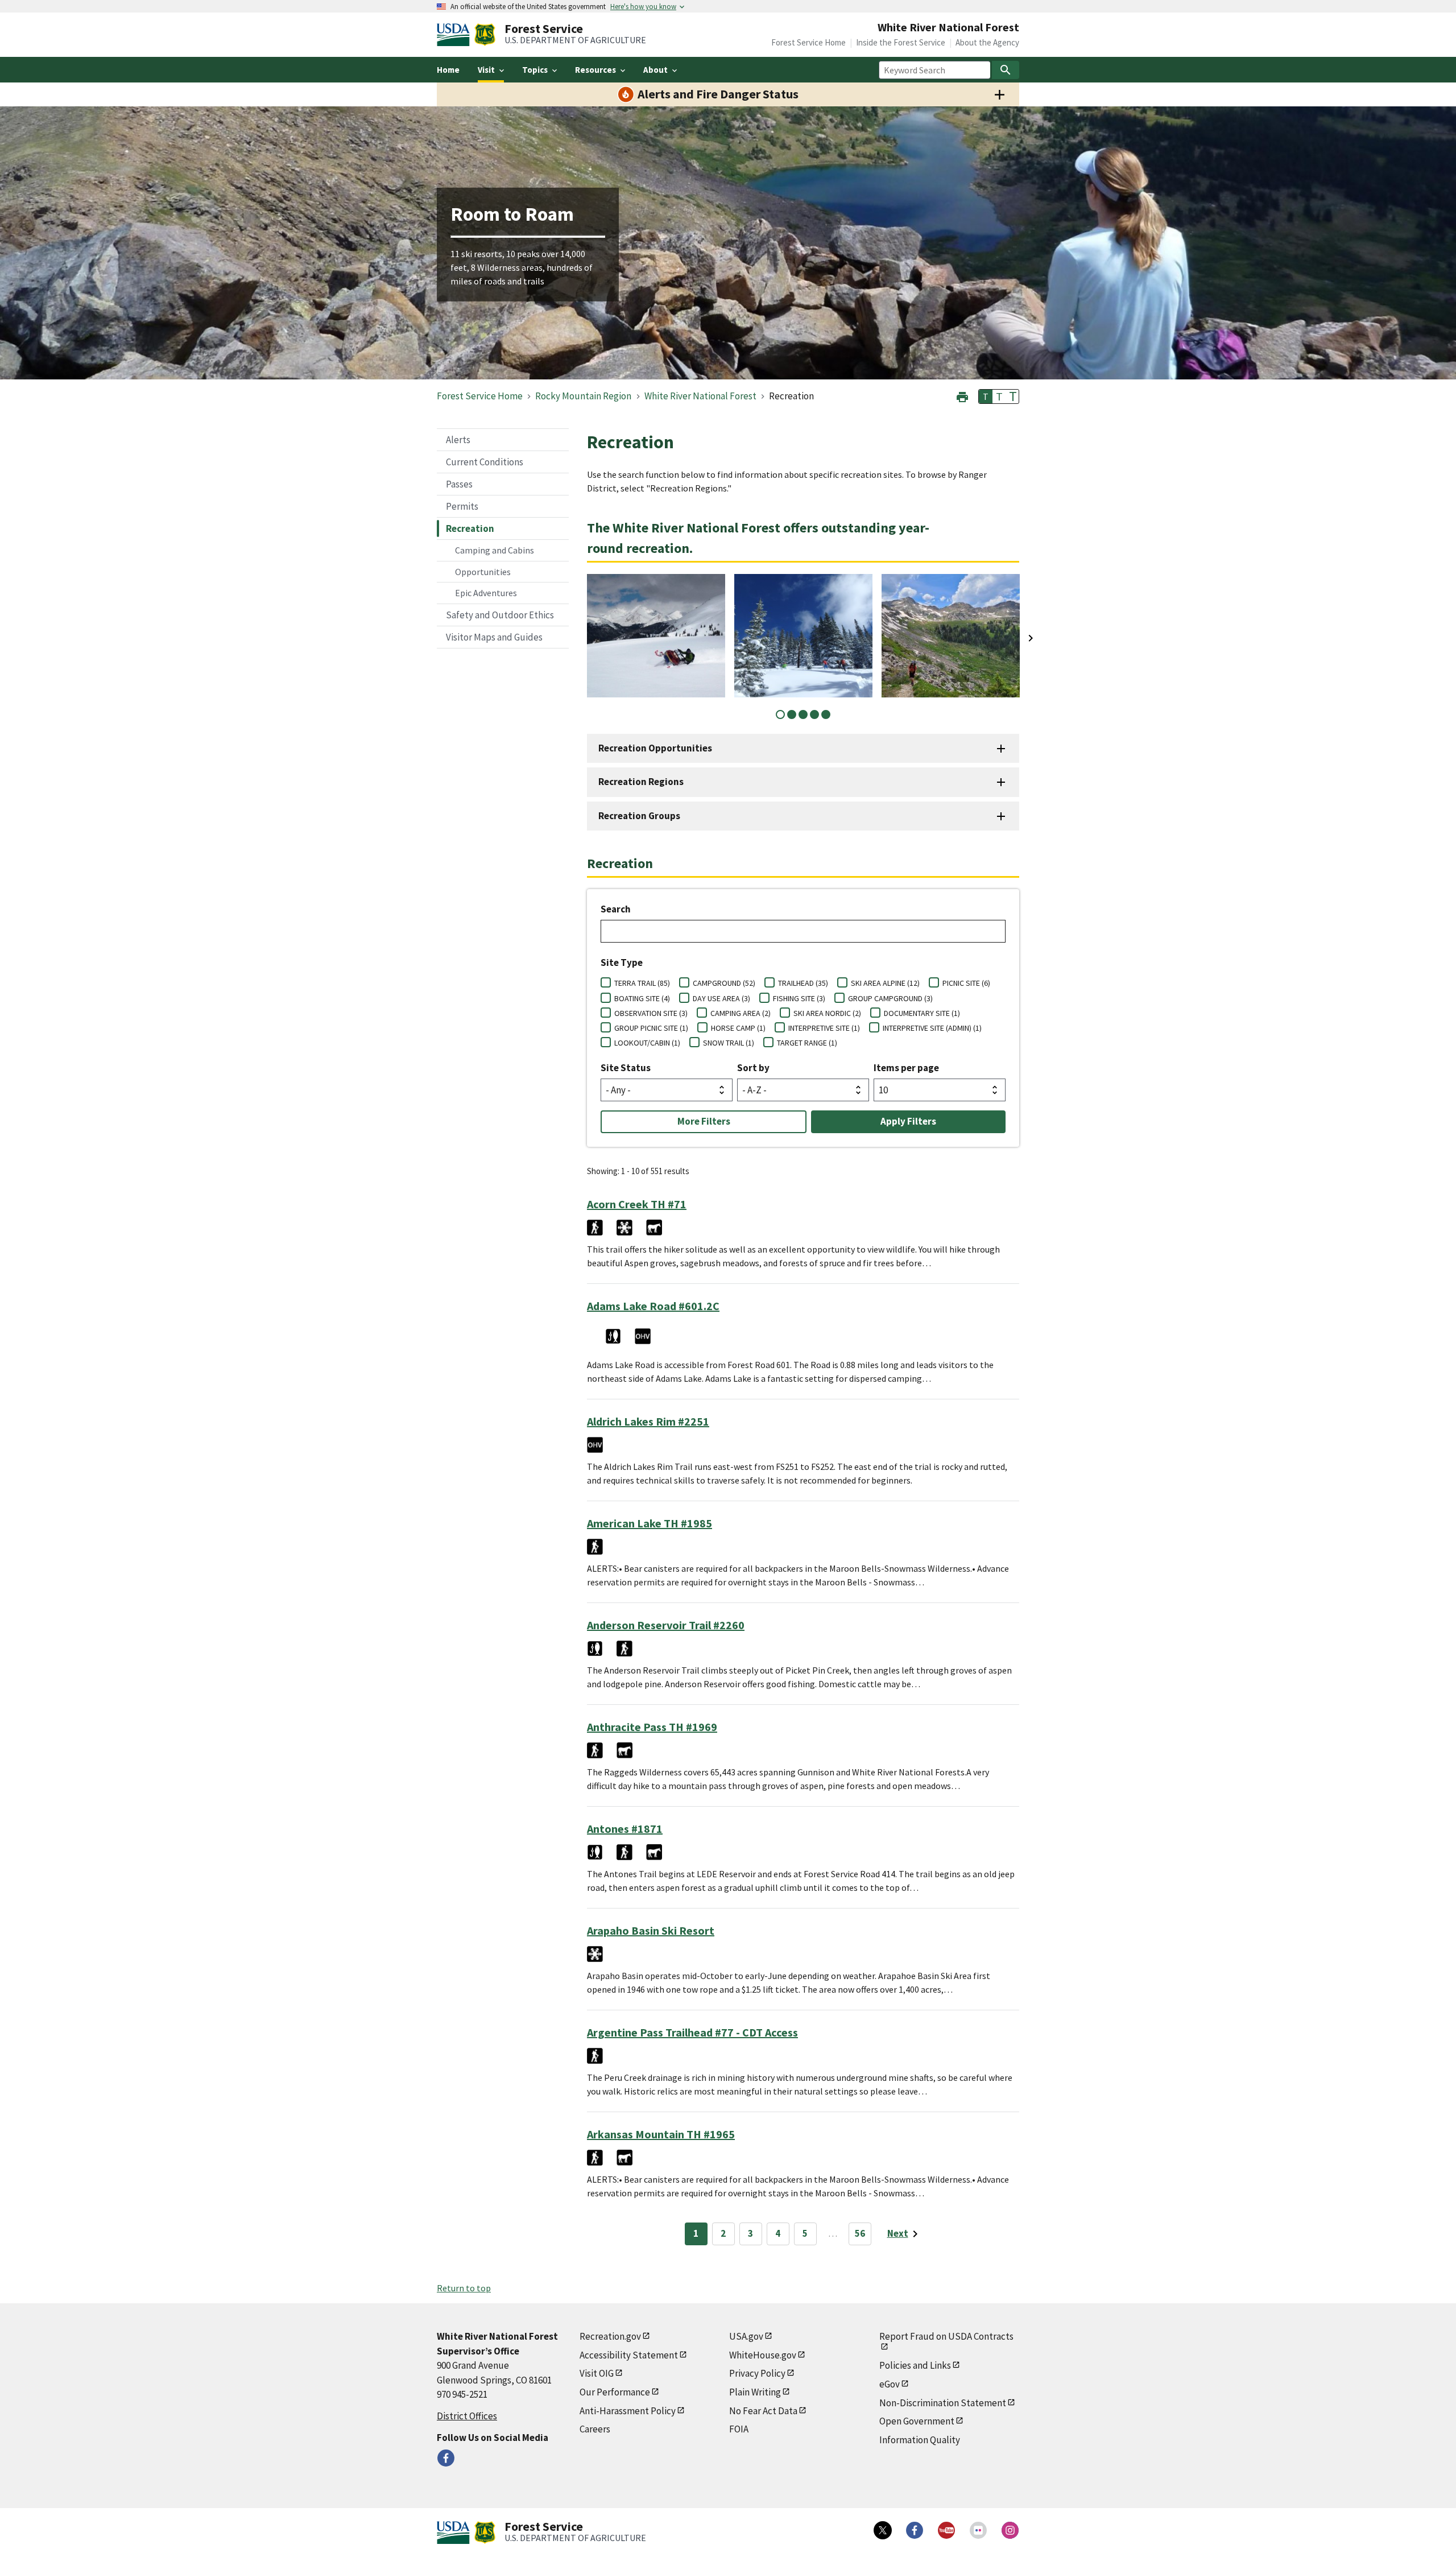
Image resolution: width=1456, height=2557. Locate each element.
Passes (459, 484)
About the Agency (987, 42)
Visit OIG (597, 2373)
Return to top (464, 2288)
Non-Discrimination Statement (943, 2403)
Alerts (458, 440)
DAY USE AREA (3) (721, 998)
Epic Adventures (486, 593)
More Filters (704, 1121)
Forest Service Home (808, 42)
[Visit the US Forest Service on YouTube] (946, 2530)
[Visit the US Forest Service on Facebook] (915, 2530)
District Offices (467, 2416)
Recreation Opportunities (655, 748)
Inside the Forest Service (901, 42)
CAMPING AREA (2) (741, 1013)
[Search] (1006, 70)
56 (860, 2233)
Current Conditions (485, 462)
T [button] (986, 396)
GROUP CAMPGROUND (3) (890, 998)
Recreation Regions (641, 782)
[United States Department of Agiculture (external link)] (456, 35)
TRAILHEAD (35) (803, 983)
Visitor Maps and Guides (494, 637)
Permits (462, 506)
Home (448, 70)
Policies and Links (915, 2365)
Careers (595, 2429)
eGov (890, 2384)
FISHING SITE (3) (799, 998)
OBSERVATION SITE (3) (651, 1013)
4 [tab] (814, 714)
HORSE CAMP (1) (738, 1028)
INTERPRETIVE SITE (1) (824, 1028)
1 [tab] (780, 714)
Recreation (470, 528)
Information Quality (920, 2440)
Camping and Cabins (495, 550)
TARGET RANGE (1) (807, 1043)
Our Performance (615, 2392)
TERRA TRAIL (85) (642, 983)
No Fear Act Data (763, 2411)
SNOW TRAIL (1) (729, 1043)
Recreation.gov (610, 2336)
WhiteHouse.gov (763, 2355)
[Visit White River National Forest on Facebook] (446, 2458)
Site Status (626, 1068)
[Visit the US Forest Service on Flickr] (978, 2530)
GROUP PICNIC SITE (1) (651, 1028)
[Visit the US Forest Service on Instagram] (1010, 2530)
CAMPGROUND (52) (724, 983)
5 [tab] (826, 714)
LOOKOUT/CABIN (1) (647, 1043)
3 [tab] (803, 714)
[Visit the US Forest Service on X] (883, 2530)
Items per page (906, 1068)
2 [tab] (792, 714)
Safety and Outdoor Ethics (500, 615)
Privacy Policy (757, 2373)
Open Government (917, 2421)
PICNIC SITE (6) (966, 983)
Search (616, 909)
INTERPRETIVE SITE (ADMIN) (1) (932, 1028)
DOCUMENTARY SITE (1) (922, 1013)
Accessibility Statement (629, 2355)
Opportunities (483, 572)
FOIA (739, 2429)
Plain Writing (755, 2392)
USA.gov (746, 2336)
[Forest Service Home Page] (485, 35)
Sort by (753, 1068)
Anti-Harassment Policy (628, 2411)
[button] (962, 396)
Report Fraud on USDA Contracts (946, 2336)
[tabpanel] (656, 636)
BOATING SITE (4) (642, 998)
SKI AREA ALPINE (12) (885, 983)
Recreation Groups (639, 816)
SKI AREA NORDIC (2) (827, 1013)
